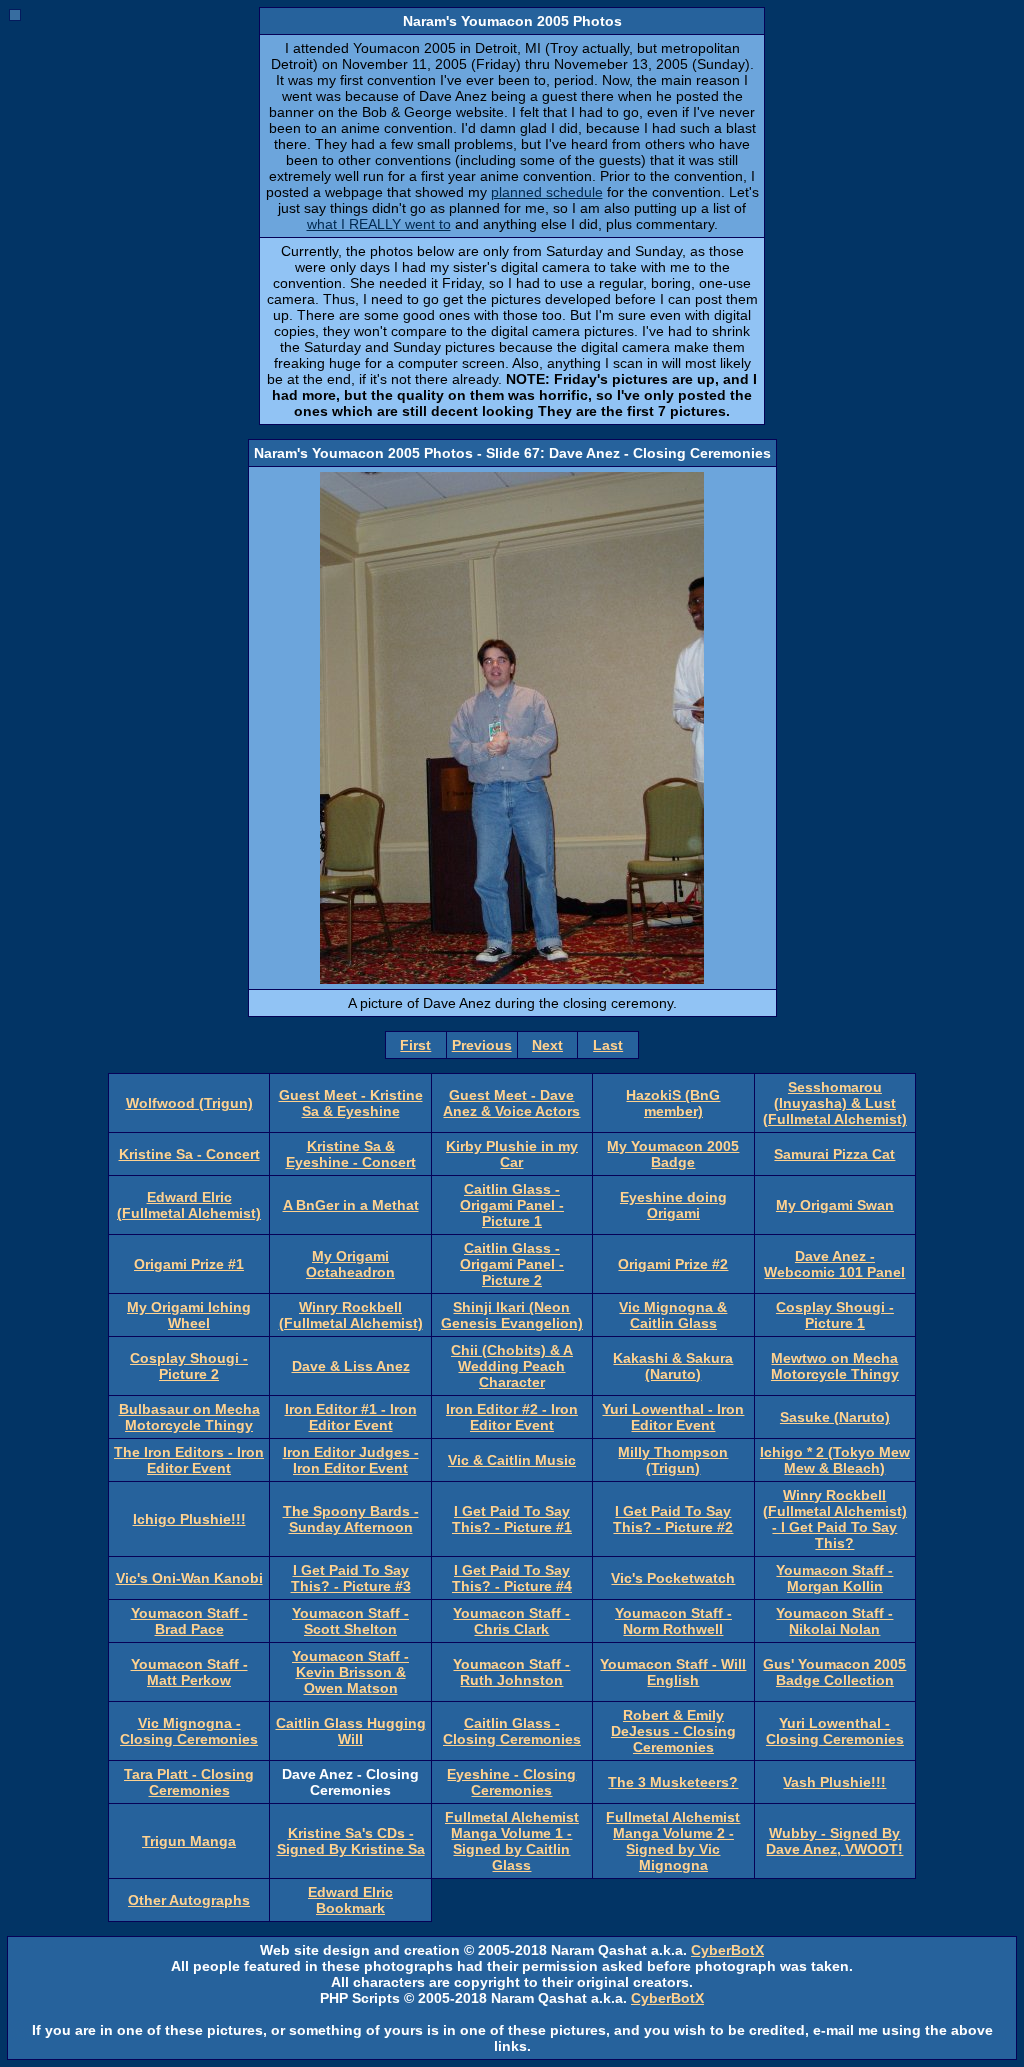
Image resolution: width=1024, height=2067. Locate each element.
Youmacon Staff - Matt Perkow (189, 1672)
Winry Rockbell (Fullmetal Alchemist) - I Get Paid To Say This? (835, 1519)
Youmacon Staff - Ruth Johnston (511, 1672)
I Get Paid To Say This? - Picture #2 (673, 1519)
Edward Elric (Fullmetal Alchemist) (189, 1205)
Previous (482, 1045)
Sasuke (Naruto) (835, 1417)
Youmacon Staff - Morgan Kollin (834, 1578)
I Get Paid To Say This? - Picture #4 (512, 1578)
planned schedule (547, 192)
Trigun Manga (189, 1841)
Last (608, 1045)
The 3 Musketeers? (673, 1782)
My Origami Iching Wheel (189, 1315)
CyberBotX (727, 1950)
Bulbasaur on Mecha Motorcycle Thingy (189, 1417)
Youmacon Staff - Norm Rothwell (673, 1621)
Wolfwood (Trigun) (189, 1103)
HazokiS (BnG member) (673, 1103)
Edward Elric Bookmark (350, 1900)
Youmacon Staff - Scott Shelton (350, 1621)
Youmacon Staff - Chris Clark (511, 1621)
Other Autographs (189, 1900)
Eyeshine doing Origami (673, 1205)
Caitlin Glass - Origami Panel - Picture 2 (512, 1264)
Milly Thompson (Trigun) (673, 1460)
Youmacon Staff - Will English (673, 1672)
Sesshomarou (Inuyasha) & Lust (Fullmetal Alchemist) (835, 1103)
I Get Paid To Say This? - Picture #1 (512, 1519)
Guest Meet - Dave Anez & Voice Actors (511, 1103)
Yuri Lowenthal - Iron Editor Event (673, 1417)
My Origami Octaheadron (350, 1264)
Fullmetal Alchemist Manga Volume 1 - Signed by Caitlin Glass (512, 1841)
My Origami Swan (835, 1205)
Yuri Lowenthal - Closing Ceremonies (835, 1731)
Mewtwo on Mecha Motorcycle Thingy (835, 1366)
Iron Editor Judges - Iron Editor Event (351, 1460)
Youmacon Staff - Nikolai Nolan (834, 1621)
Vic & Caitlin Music (512, 1460)
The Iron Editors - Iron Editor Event (189, 1460)
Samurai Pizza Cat (834, 1154)
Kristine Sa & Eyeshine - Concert (351, 1154)
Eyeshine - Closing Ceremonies (511, 1782)
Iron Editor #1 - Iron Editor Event (351, 1417)
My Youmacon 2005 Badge (673, 1154)
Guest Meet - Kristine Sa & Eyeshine (351, 1103)
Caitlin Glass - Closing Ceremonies (512, 1731)
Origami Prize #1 (189, 1264)
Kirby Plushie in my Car (512, 1154)
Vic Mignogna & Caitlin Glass (673, 1315)
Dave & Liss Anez (351, 1366)
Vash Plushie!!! (834, 1782)
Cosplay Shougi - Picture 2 (189, 1366)
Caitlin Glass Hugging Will (350, 1731)
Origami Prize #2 (673, 1264)
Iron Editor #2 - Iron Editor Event (512, 1417)
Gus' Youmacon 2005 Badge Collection (834, 1672)
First (415, 1045)
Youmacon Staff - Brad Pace (189, 1621)
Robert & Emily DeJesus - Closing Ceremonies (673, 1731)
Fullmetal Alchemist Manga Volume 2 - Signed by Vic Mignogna (673, 1841)
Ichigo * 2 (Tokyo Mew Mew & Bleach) (835, 1460)
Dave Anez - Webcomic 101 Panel (834, 1264)
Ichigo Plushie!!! (189, 1519)
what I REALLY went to (379, 224)
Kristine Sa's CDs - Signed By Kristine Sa (351, 1841)
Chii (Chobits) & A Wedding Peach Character (512, 1366)
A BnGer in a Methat (351, 1205)
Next (547, 1045)
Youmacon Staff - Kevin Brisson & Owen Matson (350, 1672)
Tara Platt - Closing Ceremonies (189, 1782)
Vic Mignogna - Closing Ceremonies (189, 1731)
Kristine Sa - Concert (189, 1154)
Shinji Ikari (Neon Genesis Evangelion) (512, 1315)
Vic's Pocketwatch (673, 1578)
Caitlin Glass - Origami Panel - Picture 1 (512, 1205)
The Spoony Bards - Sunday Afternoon (351, 1519)
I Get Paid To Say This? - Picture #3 (351, 1578)
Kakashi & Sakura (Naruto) (673, 1366)
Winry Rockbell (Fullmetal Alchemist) (351, 1315)
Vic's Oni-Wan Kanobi (189, 1578)
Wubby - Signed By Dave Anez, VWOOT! (834, 1841)
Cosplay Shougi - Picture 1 (835, 1315)
